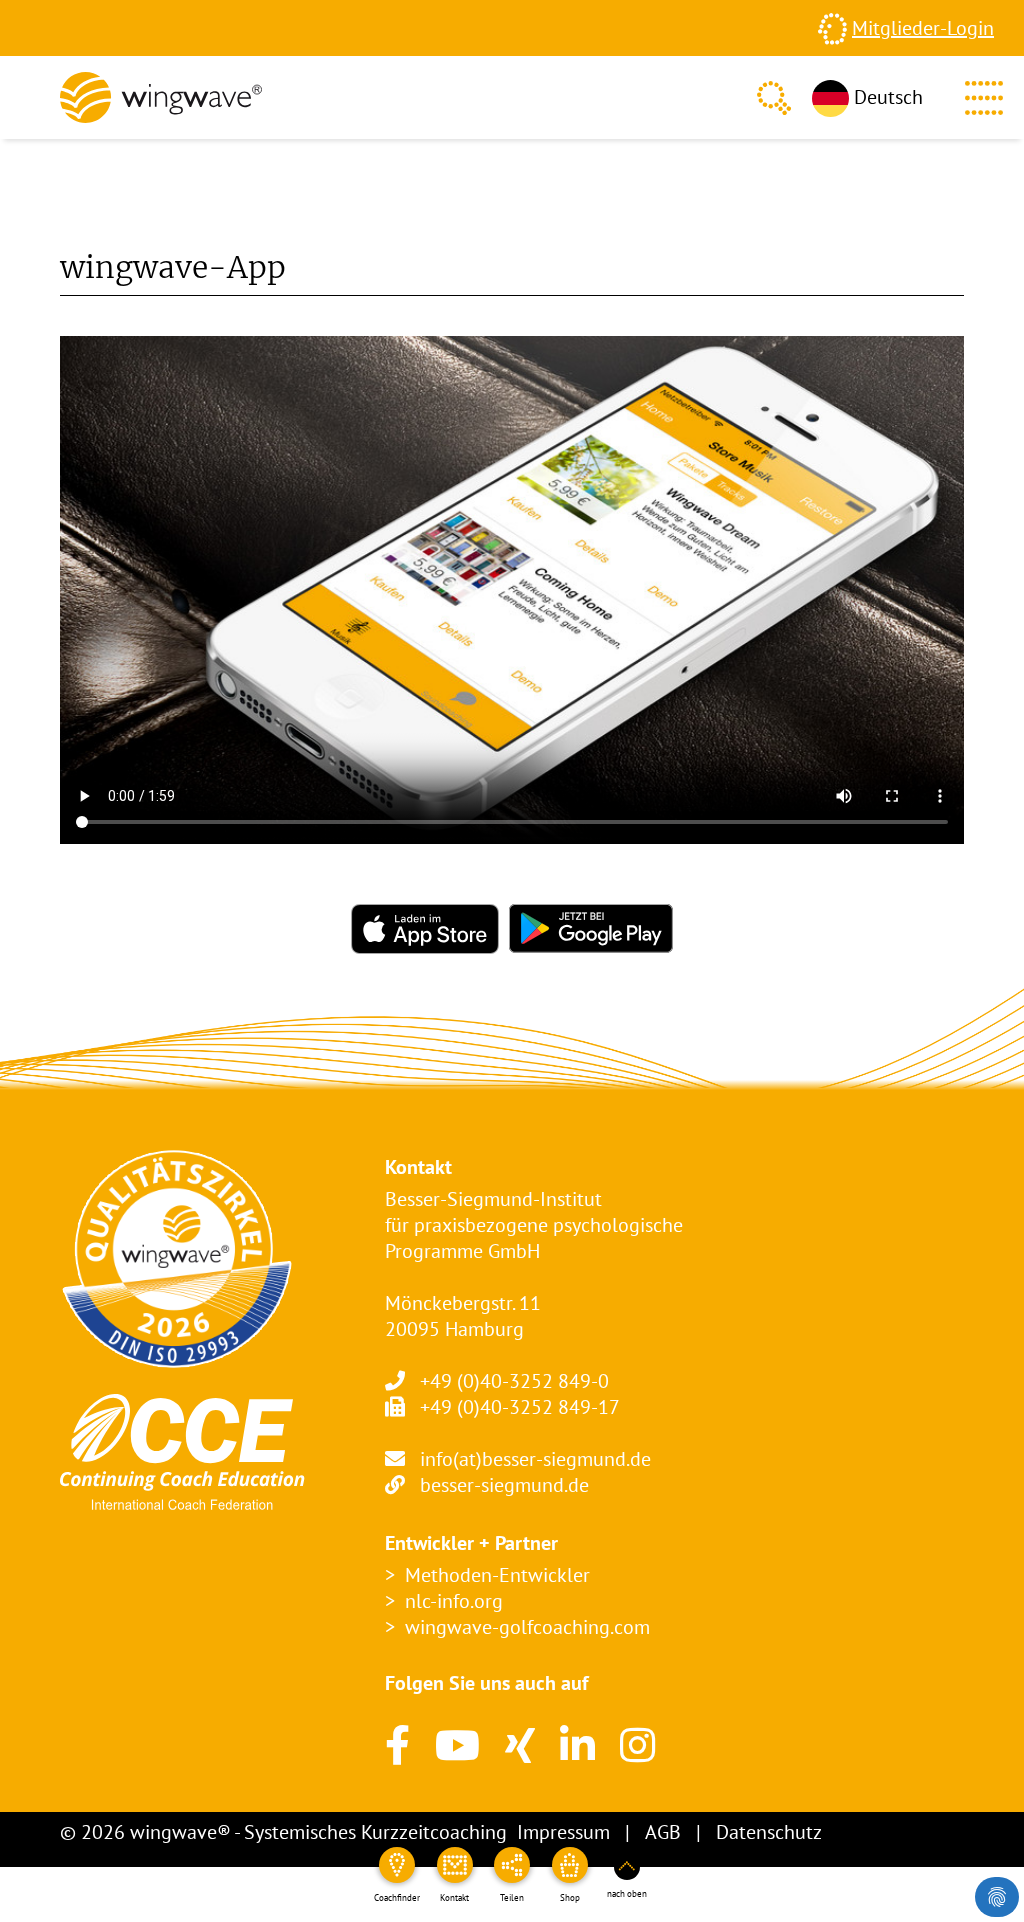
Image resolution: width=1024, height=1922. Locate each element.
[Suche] (774, 98)
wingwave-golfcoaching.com (527, 1627)
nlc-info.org (454, 1601)
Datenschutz (769, 1832)
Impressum (563, 1832)
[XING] (520, 1745)
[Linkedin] (577, 1745)
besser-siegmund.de (504, 1485)
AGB (663, 1832)
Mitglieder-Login (923, 28)
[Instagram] (637, 1745)
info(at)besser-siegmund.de (535, 1459)
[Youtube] (457, 1745)
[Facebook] (397, 1745)
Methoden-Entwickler (497, 1575)
